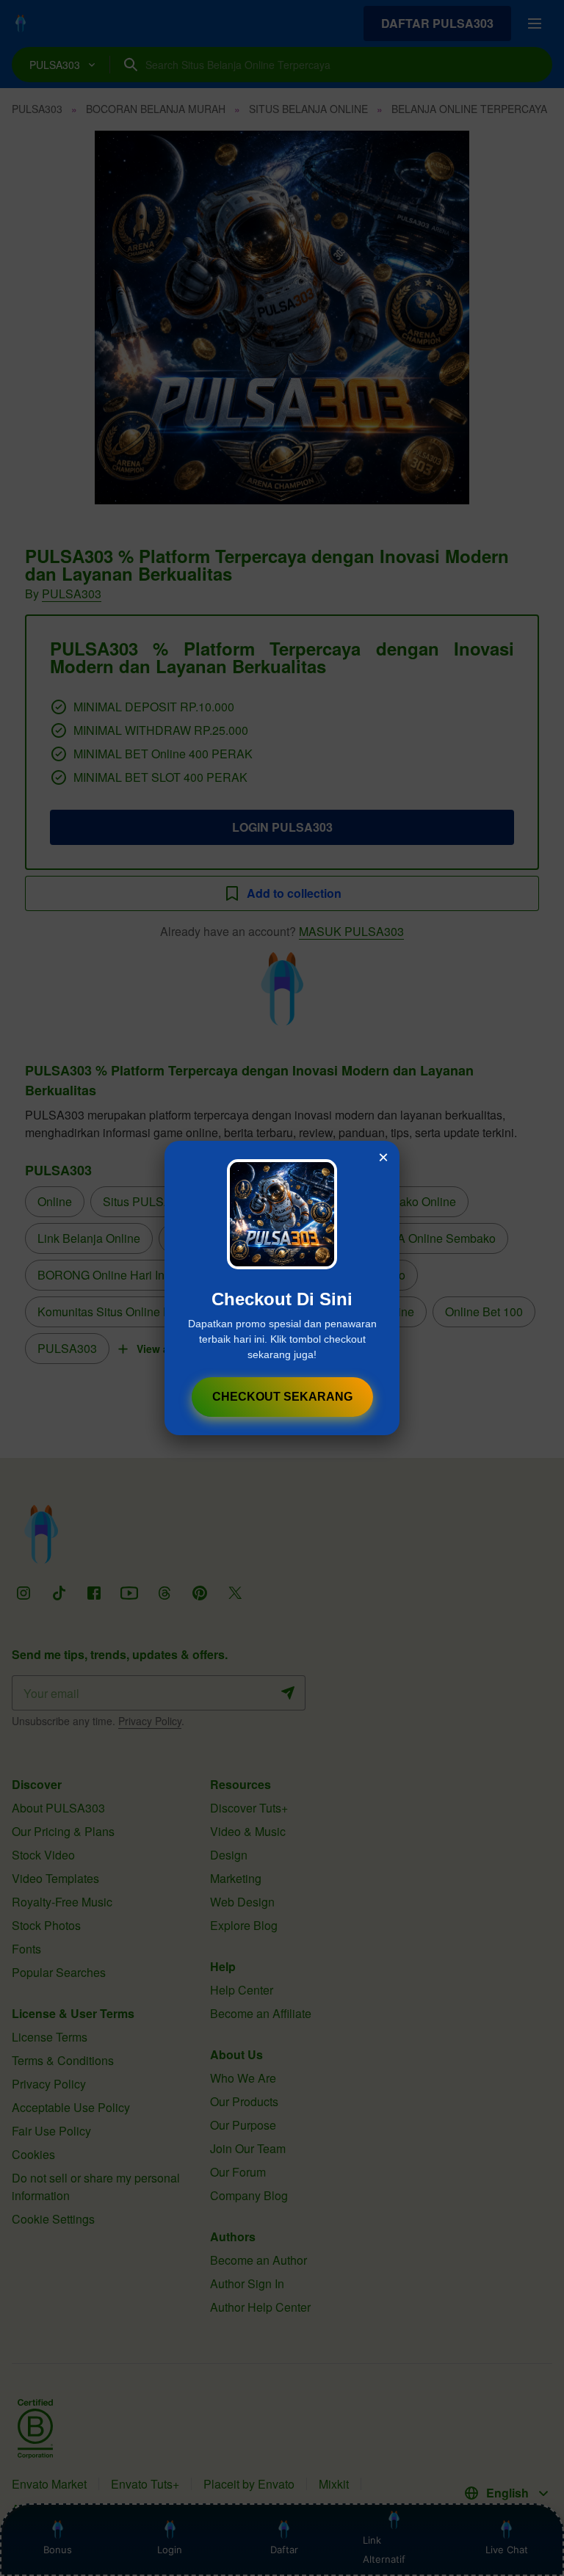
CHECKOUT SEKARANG (282, 1397)
